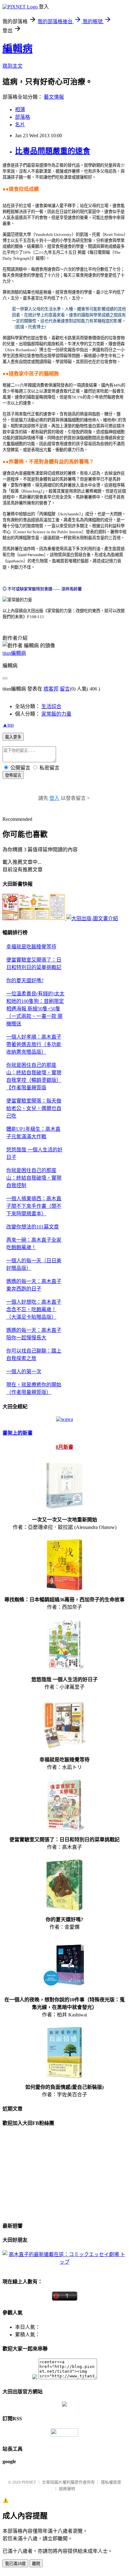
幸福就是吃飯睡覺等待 (31, 947)
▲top (8, 725)
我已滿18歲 (15, 2564)
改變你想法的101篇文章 (33, 1227)
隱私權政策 (111, 2482)
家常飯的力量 (56, 714)
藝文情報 (54, 97)
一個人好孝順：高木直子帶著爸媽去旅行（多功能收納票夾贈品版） (34, 1044)
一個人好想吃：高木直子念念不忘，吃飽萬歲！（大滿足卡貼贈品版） (34, 1309)
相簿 (20, 110)
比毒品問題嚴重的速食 (53, 151)
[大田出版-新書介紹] (34, 918)
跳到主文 (13, 66)
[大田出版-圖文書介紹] (92, 918)
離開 (36, 2564)
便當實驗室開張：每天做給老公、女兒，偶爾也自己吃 (34, 1108)
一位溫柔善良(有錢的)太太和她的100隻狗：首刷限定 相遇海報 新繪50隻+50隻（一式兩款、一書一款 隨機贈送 (35, 1009)
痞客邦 (51, 689)
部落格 (23, 117)
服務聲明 (67, 2489)
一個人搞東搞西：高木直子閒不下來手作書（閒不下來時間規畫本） (34, 1206)
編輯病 (18, 49)
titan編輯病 (14, 653)
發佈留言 (13, 775)
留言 (65, 689)
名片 (20, 125)
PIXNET (29, 2482)
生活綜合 (51, 706)
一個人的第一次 (24, 1371)
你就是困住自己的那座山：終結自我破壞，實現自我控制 (34, 1178)
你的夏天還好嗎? (25, 980)
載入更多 (13, 737)
